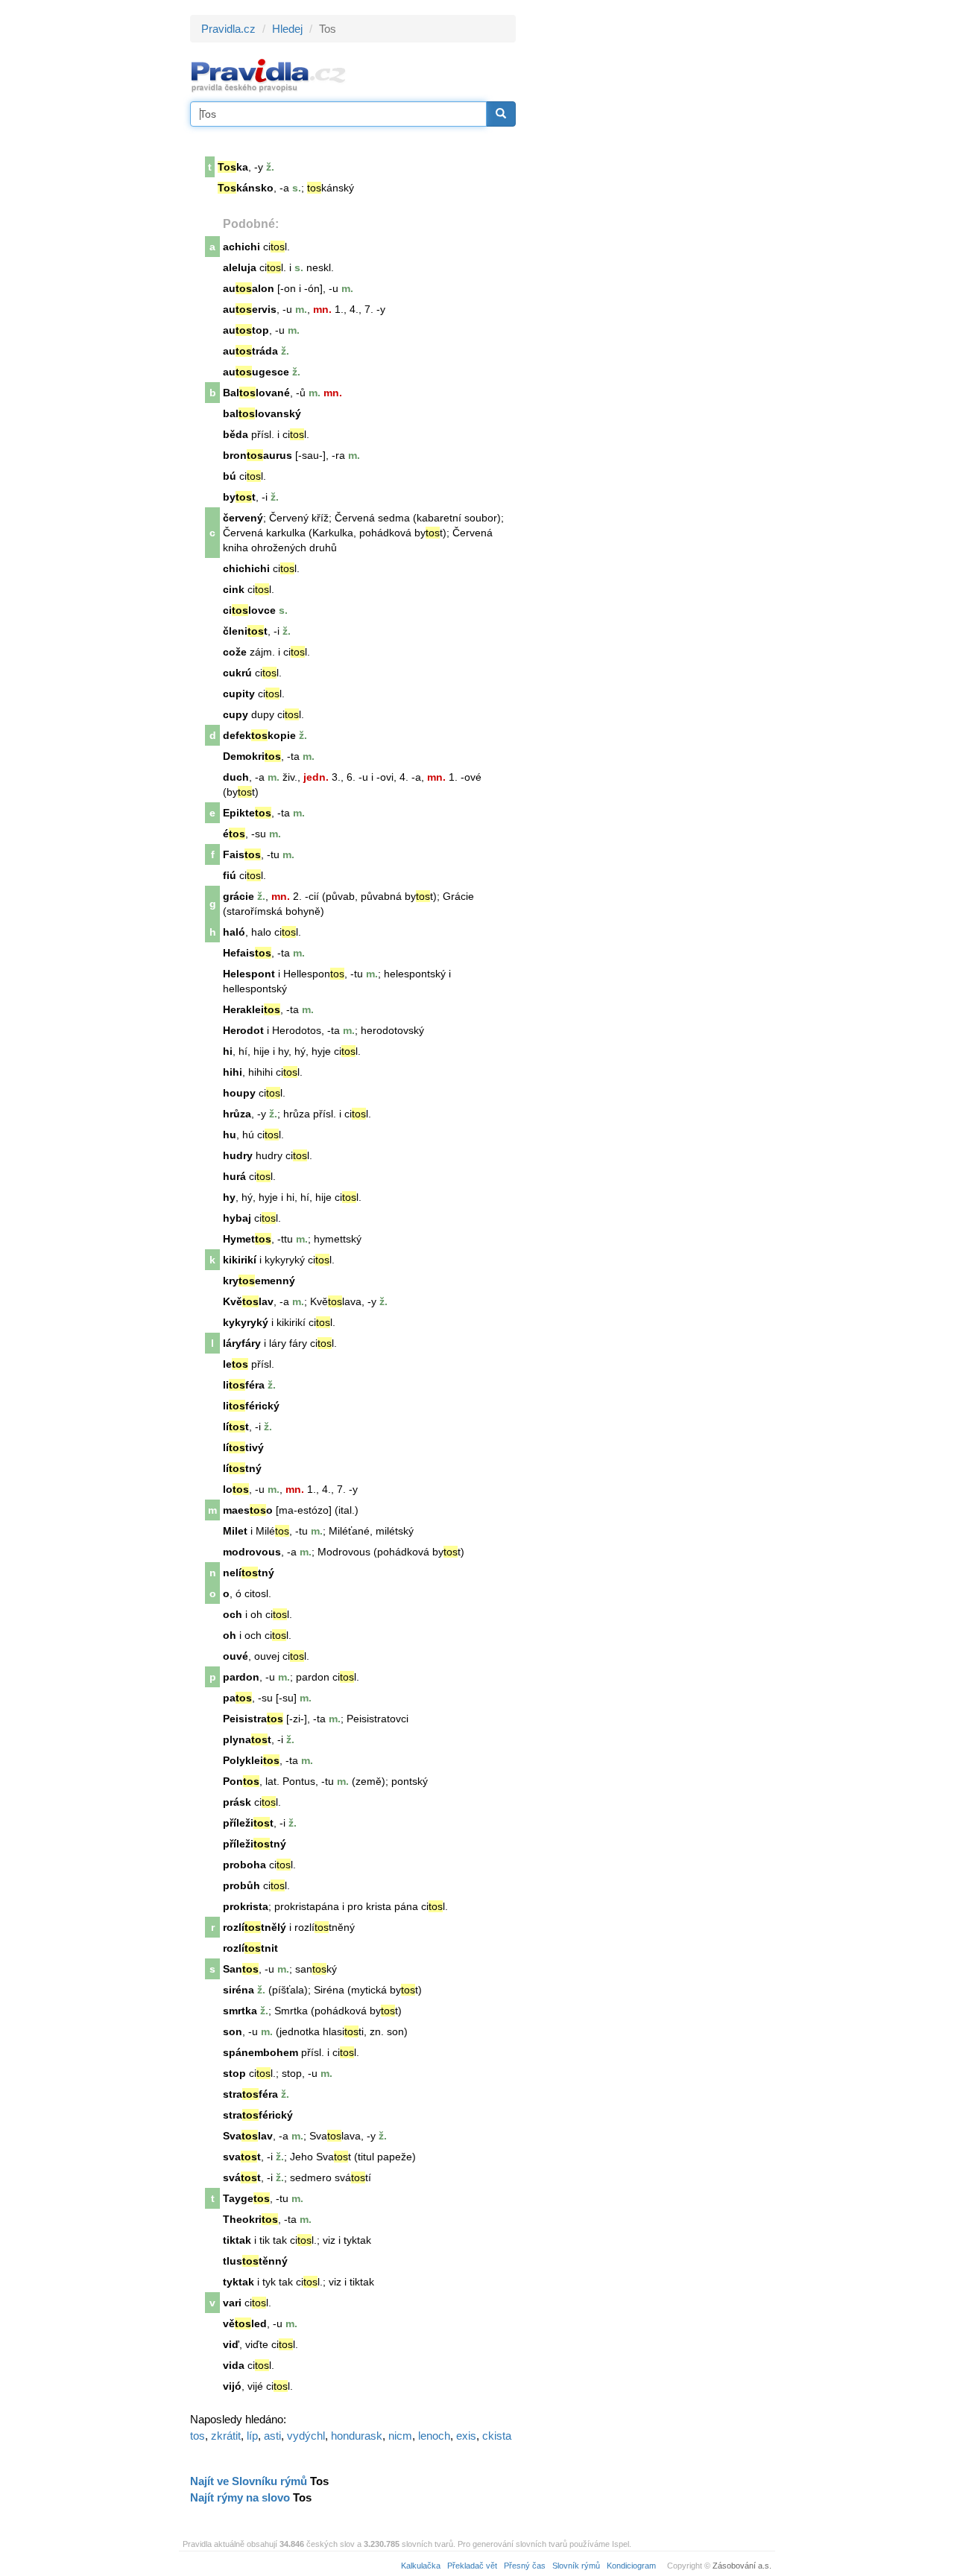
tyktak (238, 2282)
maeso (248, 1510)
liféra (244, 1385)
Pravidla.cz (228, 29)
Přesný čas (525, 2566)
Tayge (246, 2198)
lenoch (434, 2436)
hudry (238, 1155)
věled (245, 2323)
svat (242, 2157)
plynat (247, 1739)
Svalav (248, 2136)
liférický (251, 1406)
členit (245, 631)
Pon (241, 1781)
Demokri (252, 756)
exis (466, 2436)
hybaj (237, 1218)
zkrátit (226, 2436)
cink (234, 589)
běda (236, 434)
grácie (238, 896)
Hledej (287, 29)
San (241, 1969)
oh (230, 1635)
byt (239, 497)
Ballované (256, 393)
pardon (241, 1677)
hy (229, 1197)
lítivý (243, 1447)
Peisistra (253, 1719)
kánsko (246, 188)
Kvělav (248, 1301)
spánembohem (260, 2052)
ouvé (236, 1656)
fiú (230, 875)
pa (237, 1698)
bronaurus (258, 455)
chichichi (246, 568)
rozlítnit (250, 1948)
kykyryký (246, 1322)
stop (234, 2073)
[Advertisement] (650, 238)
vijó (232, 2386)
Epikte (247, 813)
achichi (241, 247)
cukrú (237, 673)
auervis (250, 309)
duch (236, 777)
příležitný (255, 1844)
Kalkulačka (421, 2566)
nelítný (249, 1573)
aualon (249, 288)
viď (231, 2344)
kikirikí (240, 1260)
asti (272, 2436)
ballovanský (262, 413)
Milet (235, 1531)
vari (232, 2303)
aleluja (240, 267)
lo (236, 1489)
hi (228, 1051)
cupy (236, 714)
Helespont (249, 974)
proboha (244, 1865)
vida (234, 2365)
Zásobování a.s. (742, 2566)
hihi (233, 1072)
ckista (497, 2436)
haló (234, 932)
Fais (242, 854)
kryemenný (259, 1281)
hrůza (237, 1114)
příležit (248, 1823)
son (233, 2031)
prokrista (246, 1906)
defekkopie (259, 735)
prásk (237, 1802)
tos (198, 2436)
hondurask (357, 2436)
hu (230, 1135)
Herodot (243, 1030)
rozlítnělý (255, 1927)
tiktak (237, 2240)
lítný (242, 1468)
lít (236, 1427)
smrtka (240, 2011)
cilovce (249, 610)
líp (252, 2436)
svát (242, 2177)
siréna (238, 1990)
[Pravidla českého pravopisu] (269, 75)
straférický (258, 2115)
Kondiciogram (631, 2566)
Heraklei (252, 1009)
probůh (241, 1885)
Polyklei (251, 1760)
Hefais (247, 953)
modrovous (252, 1552)
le (236, 1364)
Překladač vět (472, 2566)
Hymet (247, 1239)
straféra (250, 2094)
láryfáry (242, 1343)
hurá (234, 1176)
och (233, 1614)
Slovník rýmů (576, 2566)
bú (230, 476)
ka (233, 167)
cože (235, 652)
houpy (239, 1093)
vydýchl (306, 2436)
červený (243, 518)
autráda (250, 351)
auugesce (256, 372)
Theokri (250, 2219)
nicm (400, 2436)
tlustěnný (255, 2261)
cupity (239, 694)
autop (246, 330)
